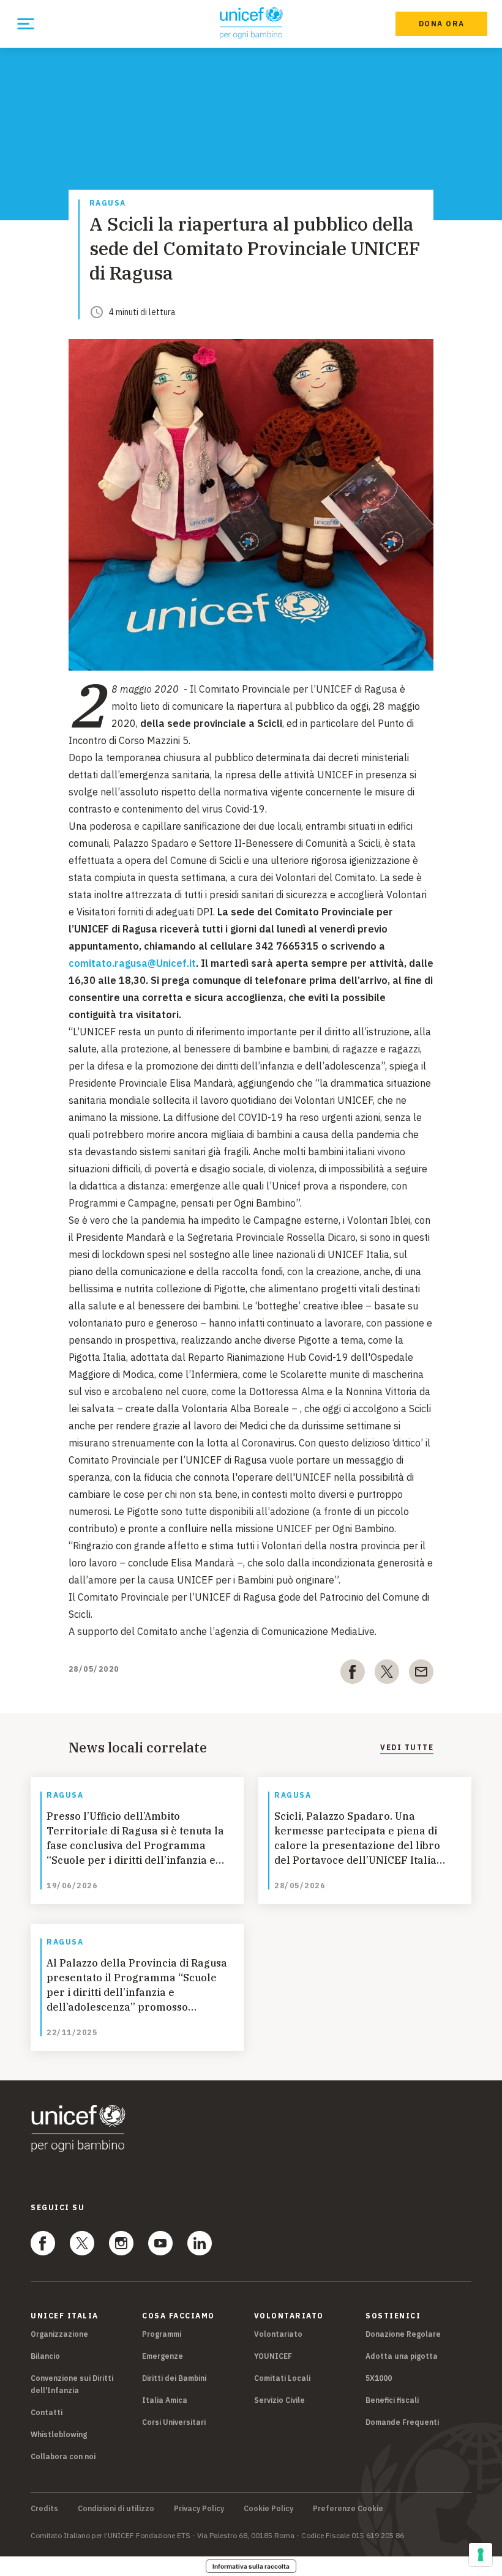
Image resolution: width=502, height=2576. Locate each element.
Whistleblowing (59, 2434)
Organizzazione (59, 2334)
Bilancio (45, 2356)
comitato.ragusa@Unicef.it (132, 963)
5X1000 (379, 2378)
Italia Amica (165, 2400)
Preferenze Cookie (348, 2509)
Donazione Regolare (403, 2334)
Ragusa (108, 203)
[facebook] (353, 1674)
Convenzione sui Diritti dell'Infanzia (72, 2384)
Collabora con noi (63, 2456)
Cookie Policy (268, 2509)
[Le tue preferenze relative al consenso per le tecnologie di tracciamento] (481, 2555)
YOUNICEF (273, 2356)
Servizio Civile (279, 2400)
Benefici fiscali (392, 2400)
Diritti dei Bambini (174, 2378)
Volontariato (278, 2334)
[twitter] (387, 1674)
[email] (421, 1674)
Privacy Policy (199, 2509)
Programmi (162, 2334)
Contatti (47, 2412)
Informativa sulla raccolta (251, 2566)
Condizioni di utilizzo (116, 2509)
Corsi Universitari (174, 2422)
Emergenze (163, 2356)
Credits (44, 2509)
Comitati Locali (282, 2378)
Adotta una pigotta (402, 2356)
